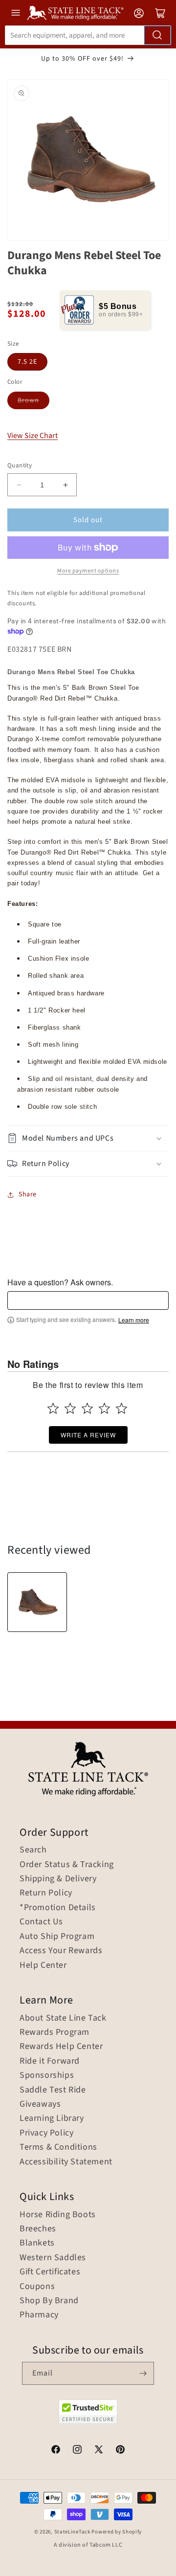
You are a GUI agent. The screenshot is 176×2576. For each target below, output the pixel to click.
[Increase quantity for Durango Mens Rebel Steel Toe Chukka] (65, 485)
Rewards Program (55, 2032)
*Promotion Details (58, 1908)
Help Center (43, 1965)
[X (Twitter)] (99, 2451)
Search (33, 1850)
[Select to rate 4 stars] (104, 1408)
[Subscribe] (143, 2373)
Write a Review (88, 1435)
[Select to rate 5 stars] (121, 1408)
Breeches (38, 2229)
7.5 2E (27, 362)
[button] (88, 1138)
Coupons (37, 2287)
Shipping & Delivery (58, 1879)
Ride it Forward (50, 2061)
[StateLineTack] (75, 13)
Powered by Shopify (117, 2532)
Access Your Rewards (61, 1951)
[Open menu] (16, 13)
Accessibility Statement (66, 2162)
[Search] (157, 35)
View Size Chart (33, 436)
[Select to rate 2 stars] (70, 1408)
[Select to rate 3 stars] (87, 1408)
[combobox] (88, 35)
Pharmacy (39, 2315)
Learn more (134, 1320)
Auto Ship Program (57, 1937)
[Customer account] (139, 13)
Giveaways (40, 2104)
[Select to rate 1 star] (53, 1408)
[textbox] (88, 1300)
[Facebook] (56, 2451)
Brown (28, 400)
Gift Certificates (50, 2272)
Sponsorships (47, 2075)
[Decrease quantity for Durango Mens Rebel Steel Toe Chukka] (19, 485)
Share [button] (28, 1194)
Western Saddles (53, 2258)
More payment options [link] (88, 571)
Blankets (37, 2243)
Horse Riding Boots (58, 2215)
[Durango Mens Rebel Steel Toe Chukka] (37, 1602)
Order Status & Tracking (67, 1865)
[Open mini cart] (160, 13)
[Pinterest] (120, 2451)
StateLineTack (72, 2532)
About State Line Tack (63, 2018)
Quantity (20, 465)
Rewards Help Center (61, 2047)
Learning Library (52, 2118)
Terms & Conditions (58, 2147)
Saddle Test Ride (53, 2090)
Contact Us (41, 1922)
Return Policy (46, 1893)
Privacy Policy (46, 2133)
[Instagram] (77, 2451)
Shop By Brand (49, 2301)
